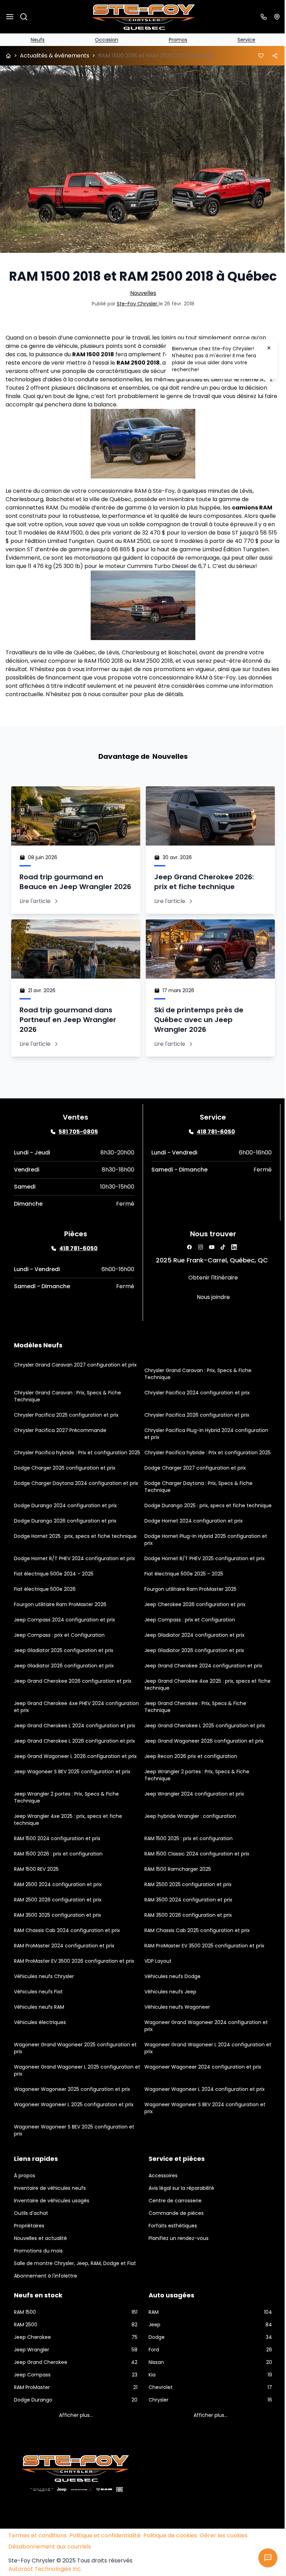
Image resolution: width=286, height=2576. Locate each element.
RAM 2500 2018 (138, 359)
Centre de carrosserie (173, 2229)
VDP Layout (156, 1990)
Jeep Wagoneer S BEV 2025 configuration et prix (72, 1800)
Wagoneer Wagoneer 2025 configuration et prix (72, 2118)
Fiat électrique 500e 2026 (45, 1618)
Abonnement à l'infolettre (46, 2311)
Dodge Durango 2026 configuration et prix (65, 1549)
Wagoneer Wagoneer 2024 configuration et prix (200, 2095)
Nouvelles (140, 290)
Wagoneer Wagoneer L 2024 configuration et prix (202, 2118)
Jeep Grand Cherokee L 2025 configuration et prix (202, 1754)
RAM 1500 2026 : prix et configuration (58, 1882)
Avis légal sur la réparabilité (179, 2217)
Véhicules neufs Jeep (168, 2020)
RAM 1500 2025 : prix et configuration (186, 1867)
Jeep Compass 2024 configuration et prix (65, 1648)
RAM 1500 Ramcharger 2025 (175, 1898)
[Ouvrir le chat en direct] (263, 2558)
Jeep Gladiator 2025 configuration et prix (64, 1679)
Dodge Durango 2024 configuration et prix (65, 1527)
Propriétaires (29, 2254)
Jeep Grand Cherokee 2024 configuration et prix (201, 1694)
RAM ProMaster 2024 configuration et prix (64, 1974)
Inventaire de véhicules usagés (52, 2229)
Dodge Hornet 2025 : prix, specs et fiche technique (75, 1565)
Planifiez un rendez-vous (176, 2267)
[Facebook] (186, 1262)
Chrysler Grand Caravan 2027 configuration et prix (75, 1379)
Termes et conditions (37, 2569)
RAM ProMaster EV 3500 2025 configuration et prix (202, 1974)
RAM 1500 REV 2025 (36, 1898)
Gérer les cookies (224, 2569)
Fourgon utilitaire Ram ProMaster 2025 (188, 1618)
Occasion (105, 40)
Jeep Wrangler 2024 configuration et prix (192, 1822)
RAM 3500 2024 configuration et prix (186, 1928)
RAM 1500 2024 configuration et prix (57, 1867)
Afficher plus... (74, 2451)
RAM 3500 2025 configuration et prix (58, 1944)
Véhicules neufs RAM (39, 2036)
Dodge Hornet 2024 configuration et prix (191, 1549)
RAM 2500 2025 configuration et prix (186, 1913)
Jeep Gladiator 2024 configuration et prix (192, 1664)
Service (242, 40)
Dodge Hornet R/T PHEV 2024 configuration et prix (74, 1587)
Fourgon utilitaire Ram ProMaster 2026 (60, 1633)
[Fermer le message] (269, 348)
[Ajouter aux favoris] (256, 56)
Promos (175, 40)
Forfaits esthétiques (170, 2254)
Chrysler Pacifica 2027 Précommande (60, 1445)
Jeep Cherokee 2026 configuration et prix (193, 1633)
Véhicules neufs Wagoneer (175, 2036)
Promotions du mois (38, 2279)
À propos (25, 2204)
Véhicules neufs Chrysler (44, 2005)
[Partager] (270, 56)
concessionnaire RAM (117, 487)
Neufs (37, 40)
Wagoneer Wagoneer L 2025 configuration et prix (74, 2133)
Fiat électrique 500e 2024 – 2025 (54, 1602)
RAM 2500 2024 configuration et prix (58, 1913)
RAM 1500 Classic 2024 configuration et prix (194, 1882)
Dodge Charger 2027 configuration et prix (193, 1489)
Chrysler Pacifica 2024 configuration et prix (195, 1407)
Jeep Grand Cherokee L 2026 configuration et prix (74, 1769)
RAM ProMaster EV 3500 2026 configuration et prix (74, 1990)
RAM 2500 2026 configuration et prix (58, 1928)
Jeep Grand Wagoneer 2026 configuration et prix (202, 1769)
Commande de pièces (174, 2242)
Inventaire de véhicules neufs (50, 2217)
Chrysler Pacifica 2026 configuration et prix (194, 1430)
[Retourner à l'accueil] (8, 56)
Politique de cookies (170, 2569)
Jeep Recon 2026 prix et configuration (188, 1785)
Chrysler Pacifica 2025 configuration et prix (66, 1430)
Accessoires (161, 2204)
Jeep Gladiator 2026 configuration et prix (192, 1679)
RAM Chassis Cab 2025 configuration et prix (195, 1959)
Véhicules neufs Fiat (38, 2020)
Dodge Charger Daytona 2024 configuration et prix (76, 1505)
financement (72, 682)
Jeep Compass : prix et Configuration (187, 1648)
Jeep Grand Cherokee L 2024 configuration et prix (75, 1754)
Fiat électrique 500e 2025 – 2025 (181, 1602)
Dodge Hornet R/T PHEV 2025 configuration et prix (202, 1587)
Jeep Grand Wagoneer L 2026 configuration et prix (75, 1785)
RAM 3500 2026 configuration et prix (186, 1944)
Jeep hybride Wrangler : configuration (188, 1845)
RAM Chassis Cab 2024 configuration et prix (67, 1959)
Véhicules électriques (40, 2051)
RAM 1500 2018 (93, 351)
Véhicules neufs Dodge (170, 2005)
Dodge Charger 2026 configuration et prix (65, 1489)
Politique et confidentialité (105, 2569)
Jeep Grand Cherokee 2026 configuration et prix (73, 1710)
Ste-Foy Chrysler (135, 300)
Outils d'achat (31, 2242)
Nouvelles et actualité (40, 2267)
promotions (170, 674)
